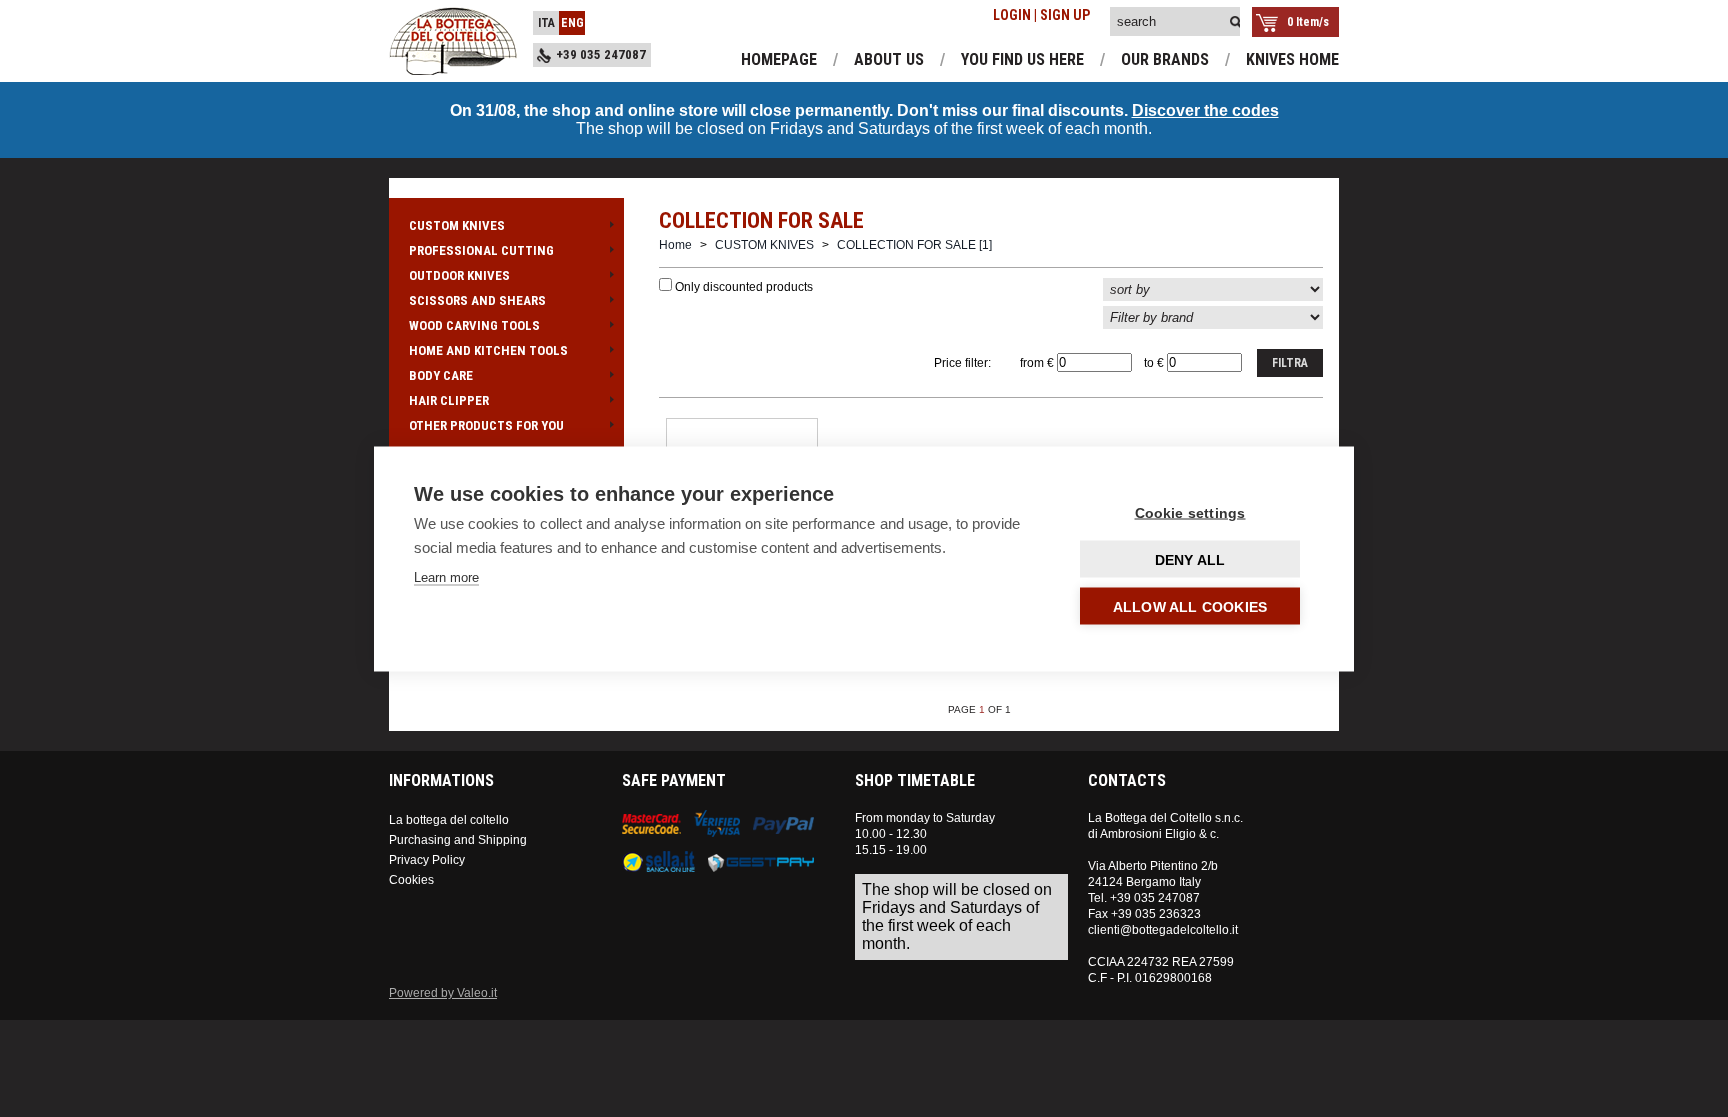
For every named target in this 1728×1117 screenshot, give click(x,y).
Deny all (1190, 559)
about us (889, 59)
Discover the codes (1205, 110)
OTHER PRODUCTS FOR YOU (486, 425)
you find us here (1022, 59)
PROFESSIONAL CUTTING (481, 250)
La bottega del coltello (449, 820)
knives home (1292, 59)
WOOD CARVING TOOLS (474, 325)
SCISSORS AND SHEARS (477, 300)
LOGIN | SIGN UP (1041, 15)
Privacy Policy (427, 860)
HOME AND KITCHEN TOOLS (488, 350)
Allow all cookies (1190, 606)
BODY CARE (441, 375)
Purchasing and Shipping (458, 840)
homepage (779, 59)
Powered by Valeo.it (443, 993)
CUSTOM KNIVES (457, 225)
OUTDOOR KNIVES (459, 275)
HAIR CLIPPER (449, 400)
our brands (1165, 59)
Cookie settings (1190, 512)
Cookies (411, 880)
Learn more (446, 576)
